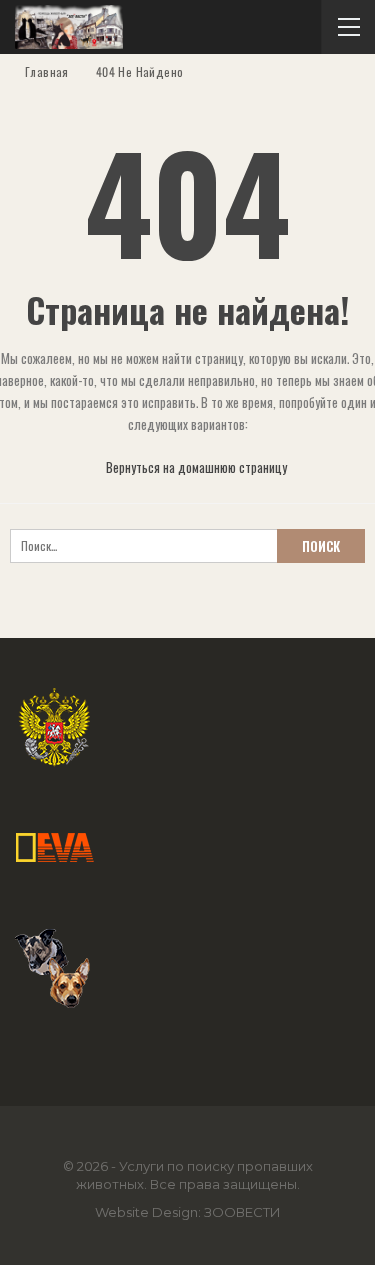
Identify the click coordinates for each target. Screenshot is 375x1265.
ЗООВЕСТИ (242, 1212)
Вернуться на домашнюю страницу (195, 467)
